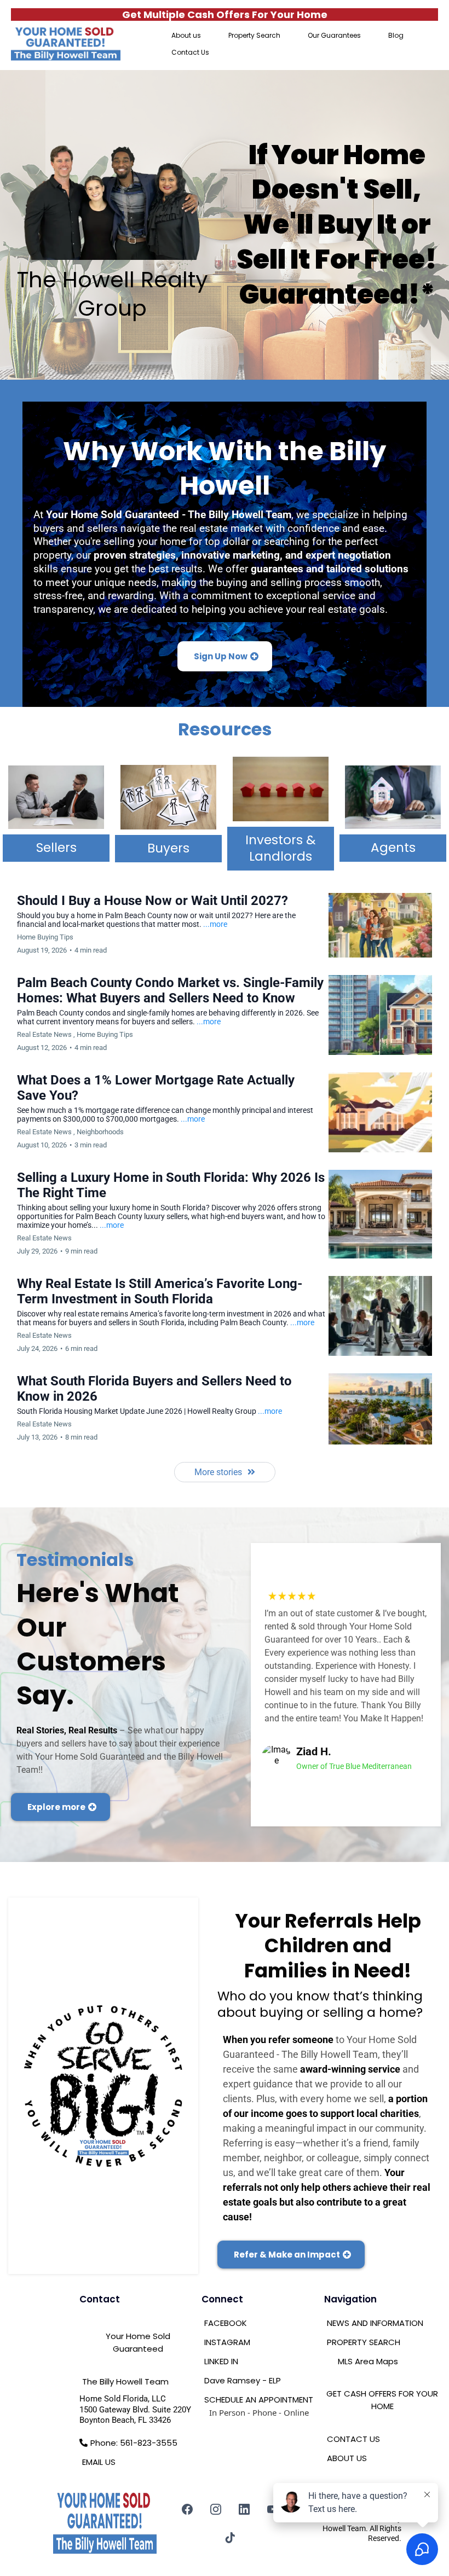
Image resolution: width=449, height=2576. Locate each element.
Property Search (254, 35)
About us (186, 35)
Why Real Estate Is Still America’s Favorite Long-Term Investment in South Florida (160, 1291)
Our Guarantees (334, 35)
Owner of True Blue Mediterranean (354, 1766)
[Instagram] (216, 2509)
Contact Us (190, 52)
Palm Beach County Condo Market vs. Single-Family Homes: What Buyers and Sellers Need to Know (170, 990)
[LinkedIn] (244, 2509)
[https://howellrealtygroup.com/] (66, 44)
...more (215, 924)
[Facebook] (187, 2509)
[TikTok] (230, 2538)
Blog (396, 35)
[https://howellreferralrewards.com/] (103, 2086)
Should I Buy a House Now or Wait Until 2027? (152, 901)
